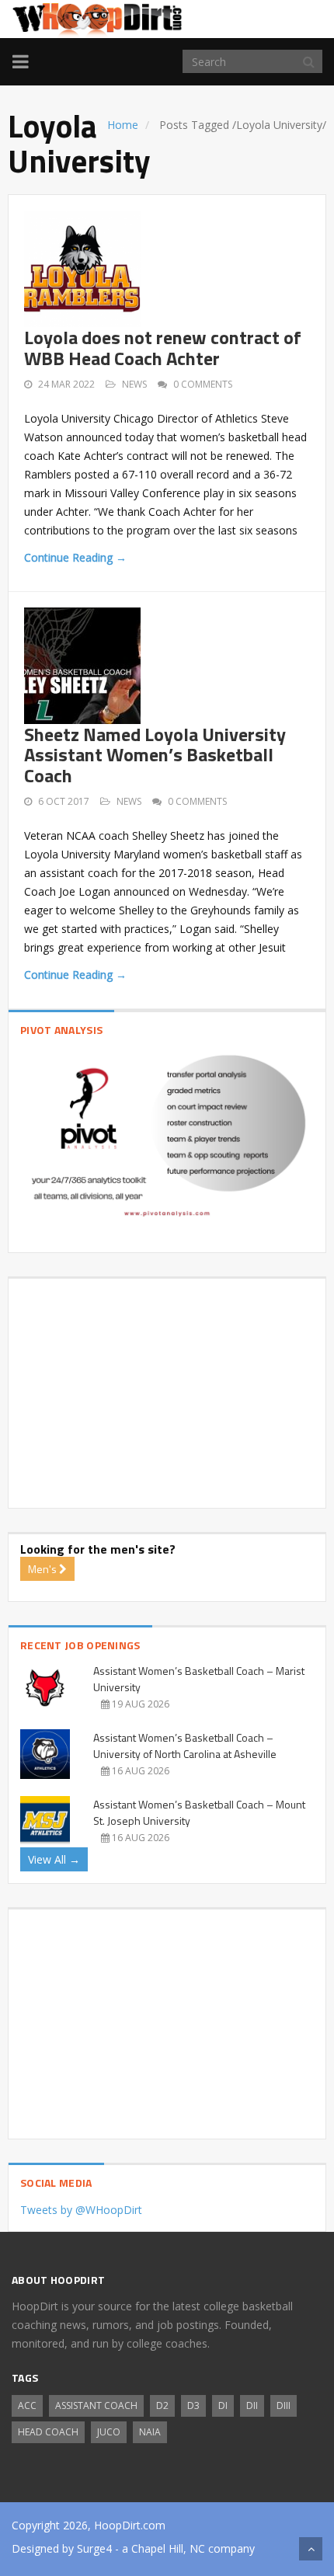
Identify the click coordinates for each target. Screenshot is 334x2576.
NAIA (150, 2432)
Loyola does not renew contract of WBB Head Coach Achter (163, 347)
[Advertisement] (167, 1387)
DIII (284, 2405)
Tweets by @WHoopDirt (81, 2210)
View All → (54, 1859)
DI (223, 2405)
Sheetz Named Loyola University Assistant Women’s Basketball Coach (155, 755)
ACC (27, 2405)
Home (123, 125)
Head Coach (48, 2432)
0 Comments (203, 384)
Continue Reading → (75, 557)
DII (252, 2405)
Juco (109, 2432)
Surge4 (94, 2548)
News (134, 384)
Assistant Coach (96, 2405)
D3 (193, 2405)
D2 (162, 2405)
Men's (43, 1569)
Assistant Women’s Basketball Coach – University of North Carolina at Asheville (185, 1746)
